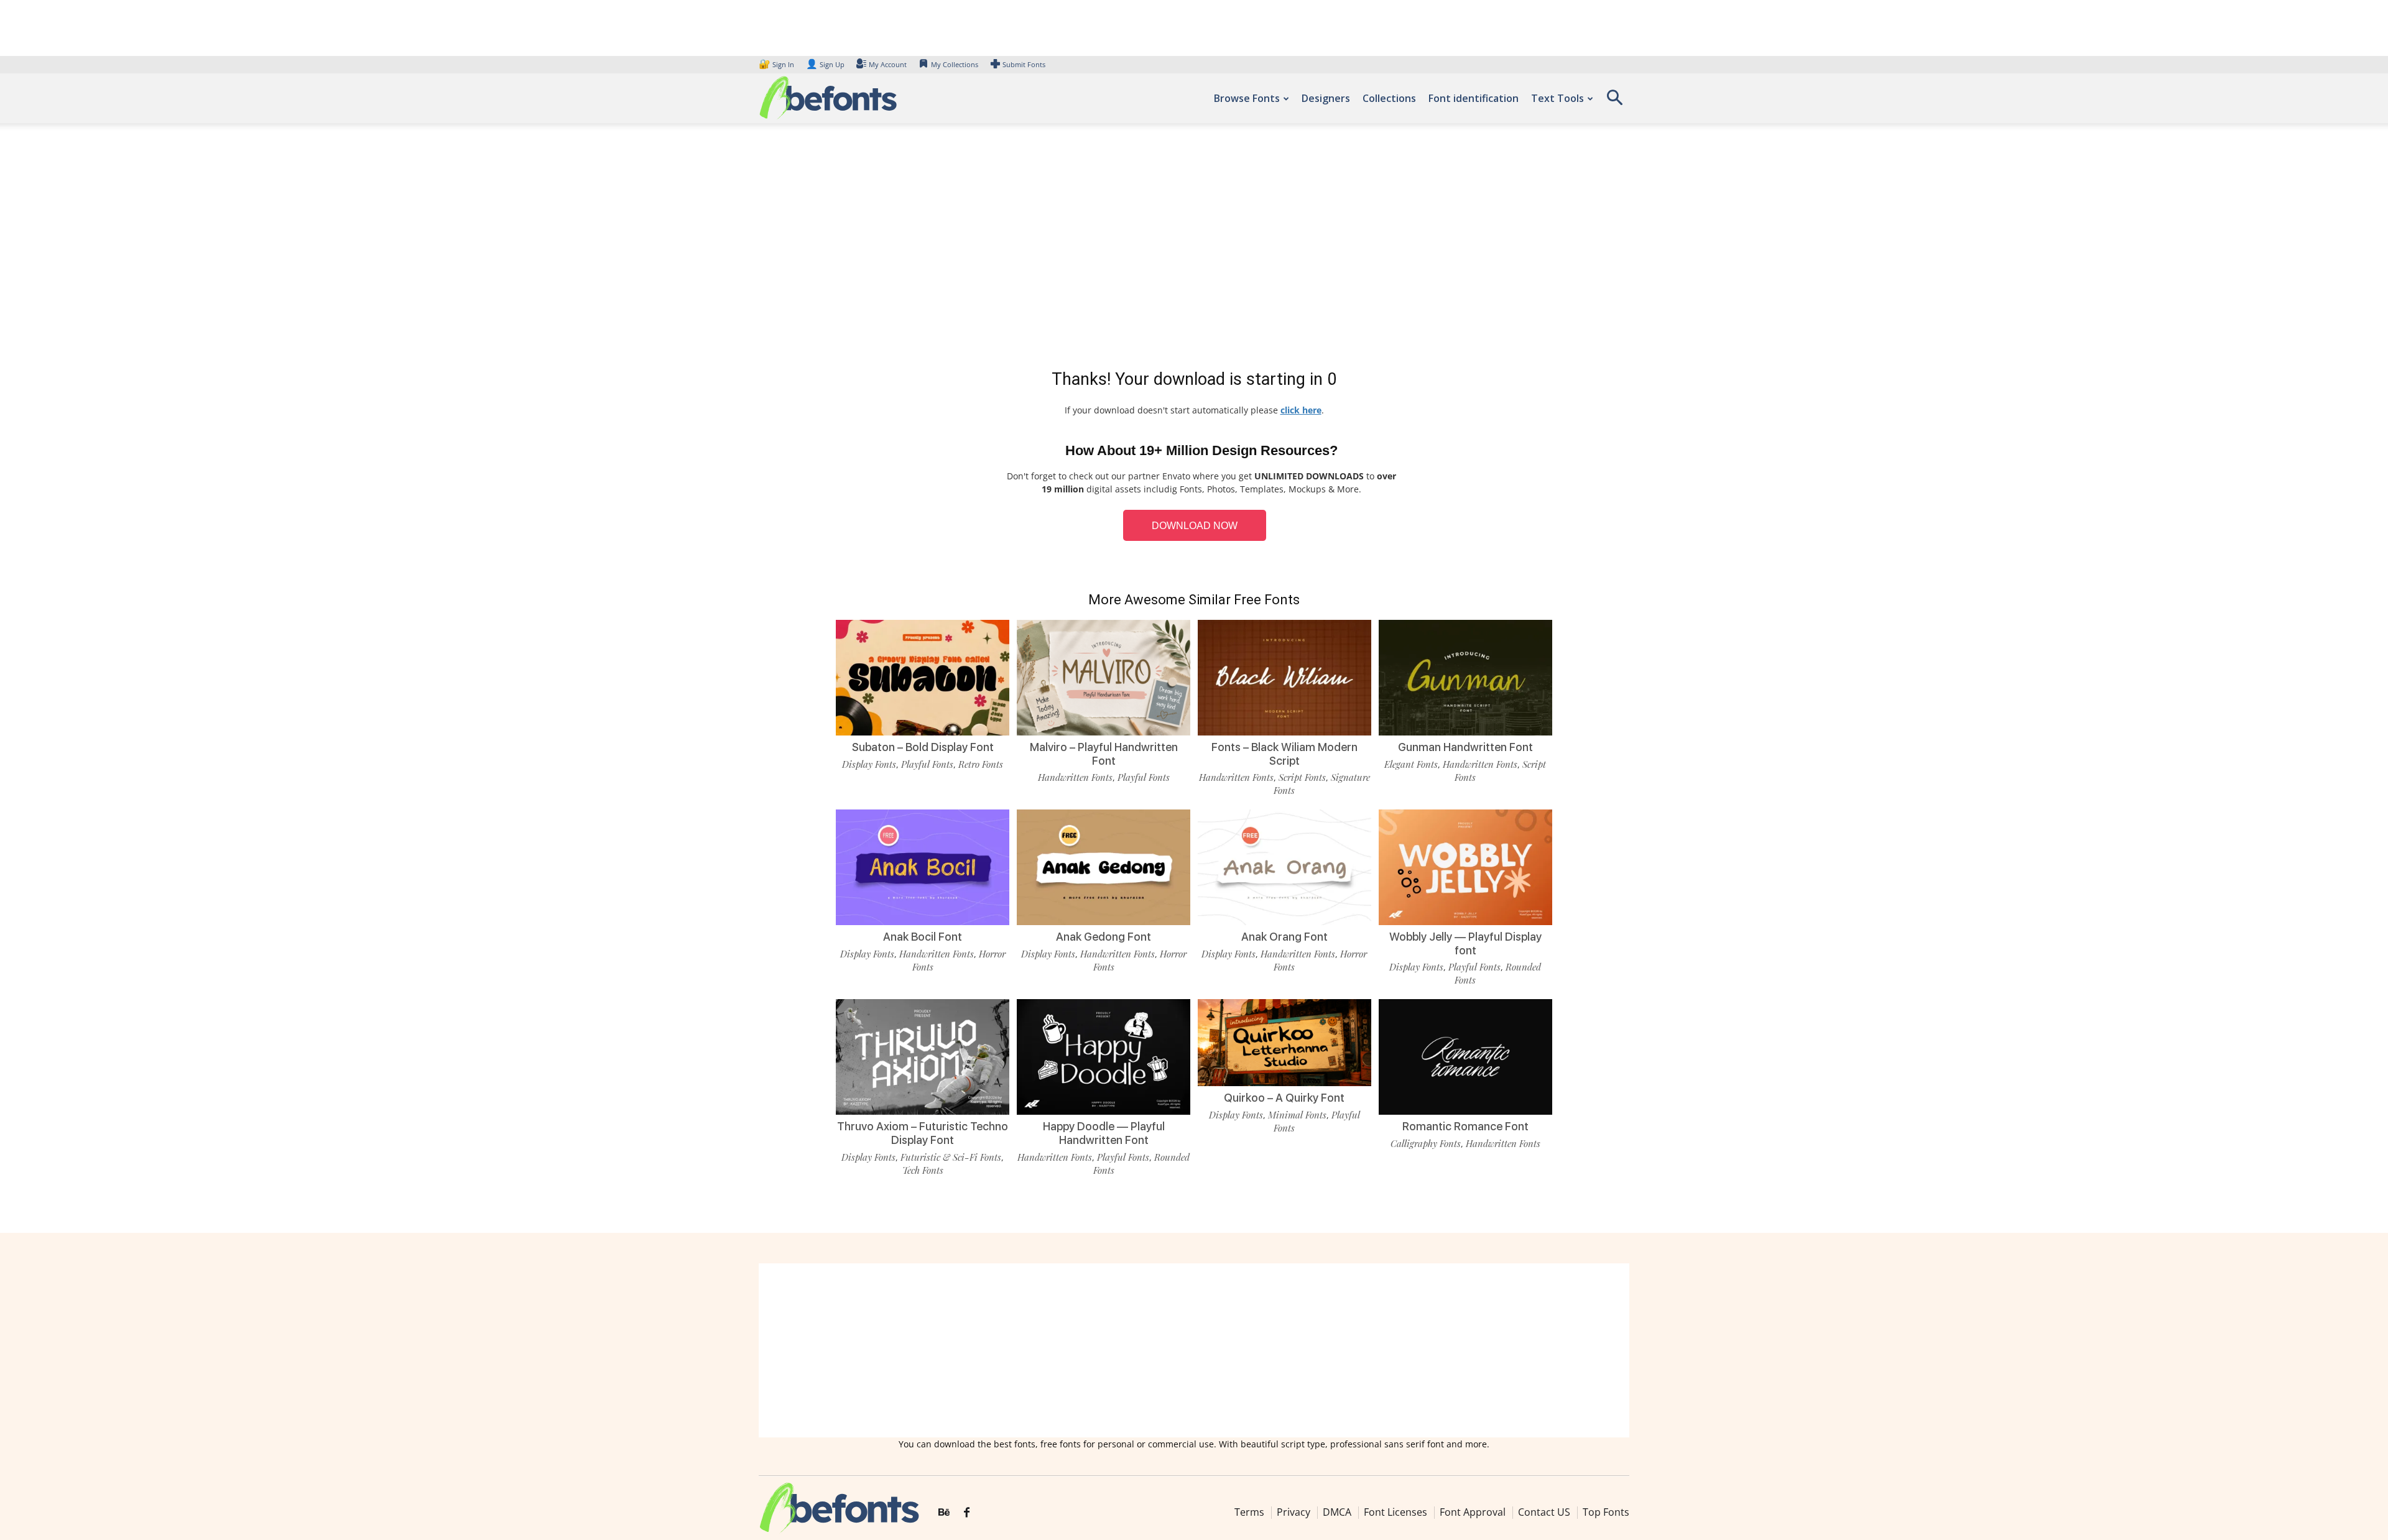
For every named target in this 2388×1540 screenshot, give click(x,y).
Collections (1389, 98)
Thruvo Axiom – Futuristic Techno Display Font (923, 1133)
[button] (1614, 102)
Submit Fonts (1024, 64)
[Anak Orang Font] (1284, 866)
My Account (888, 64)
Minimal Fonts (1297, 1115)
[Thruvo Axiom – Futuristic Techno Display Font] (923, 1056)
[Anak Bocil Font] (923, 866)
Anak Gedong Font (1104, 937)
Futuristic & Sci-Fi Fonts (951, 1157)
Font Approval (1473, 1512)
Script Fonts (1302, 777)
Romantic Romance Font (1465, 1126)
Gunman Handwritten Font (1465, 747)
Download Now (1195, 526)
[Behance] (944, 1513)
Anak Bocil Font (923, 937)
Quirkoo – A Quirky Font (1284, 1098)
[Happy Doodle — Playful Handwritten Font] (1104, 1056)
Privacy (1293, 1512)
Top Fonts (1606, 1512)
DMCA (1337, 1512)
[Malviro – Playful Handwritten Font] (1104, 677)
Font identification (1474, 98)
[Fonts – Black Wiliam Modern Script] (1284, 677)
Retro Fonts (981, 764)
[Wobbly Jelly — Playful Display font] (1465, 866)
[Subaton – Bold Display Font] (923, 677)
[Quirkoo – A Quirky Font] (1284, 1042)
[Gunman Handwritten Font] (1465, 677)
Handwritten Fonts (1075, 777)
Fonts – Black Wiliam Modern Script (1284, 754)
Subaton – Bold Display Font (923, 747)
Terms (1249, 1512)
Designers (1326, 98)
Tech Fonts (923, 1170)
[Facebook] (967, 1513)
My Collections (955, 64)
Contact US (1544, 1512)
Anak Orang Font (1284, 937)
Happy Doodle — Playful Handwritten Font (1104, 1133)
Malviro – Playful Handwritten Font (1104, 754)
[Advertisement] (1194, 249)
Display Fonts (869, 764)
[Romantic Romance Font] (1465, 1056)
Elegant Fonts (1411, 764)
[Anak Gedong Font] (1104, 866)
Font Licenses (1395, 1512)
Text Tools (1557, 98)
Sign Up (825, 64)
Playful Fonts (927, 764)
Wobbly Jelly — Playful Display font (1465, 943)
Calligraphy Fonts (1426, 1143)
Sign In (777, 64)
